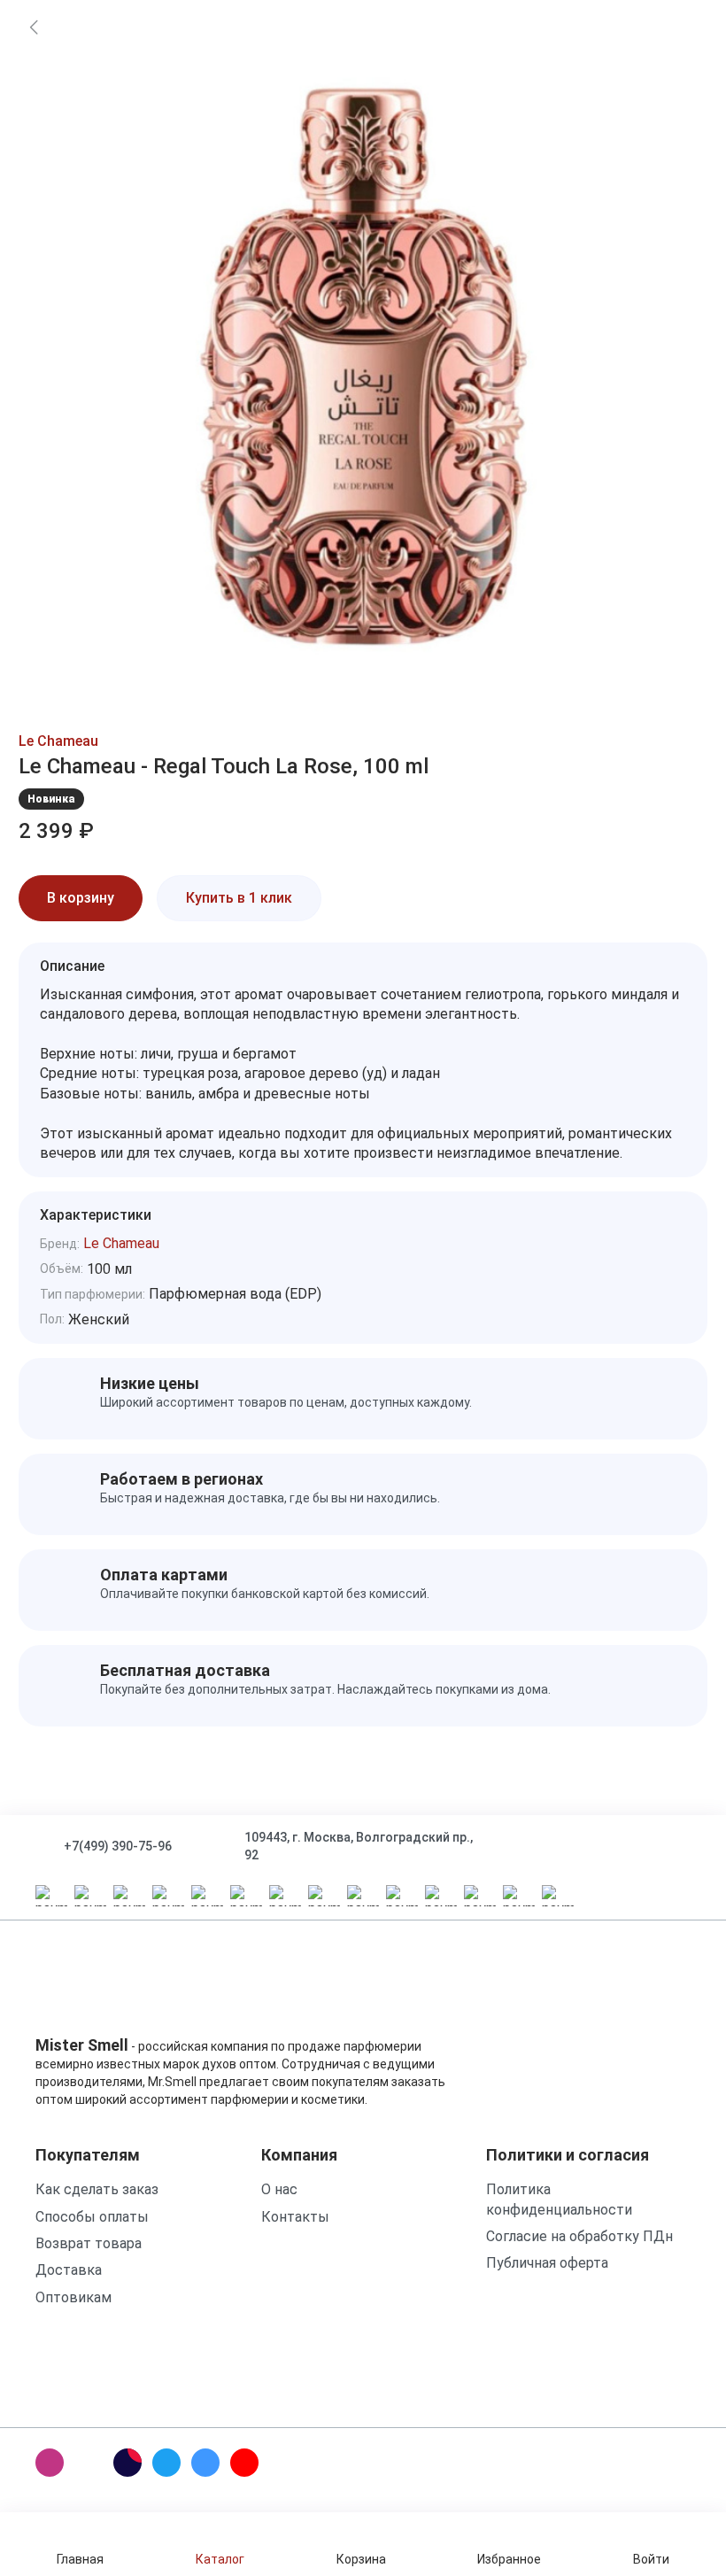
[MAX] (89, 2463)
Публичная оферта (547, 2263)
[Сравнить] (403, 898)
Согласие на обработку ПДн (579, 2236)
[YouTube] (244, 2463)
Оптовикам (73, 2297)
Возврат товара (89, 2243)
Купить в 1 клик (239, 898)
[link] (34, 27)
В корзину (81, 898)
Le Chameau (58, 741)
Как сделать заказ (97, 2189)
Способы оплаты (92, 2217)
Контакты (295, 2217)
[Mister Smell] (91, 1988)
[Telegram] (166, 2463)
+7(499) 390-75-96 (118, 1846)
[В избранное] (353, 898)
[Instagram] (50, 2463)
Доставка (69, 2270)
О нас (279, 2189)
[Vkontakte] (205, 2463)
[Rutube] (127, 2463)
